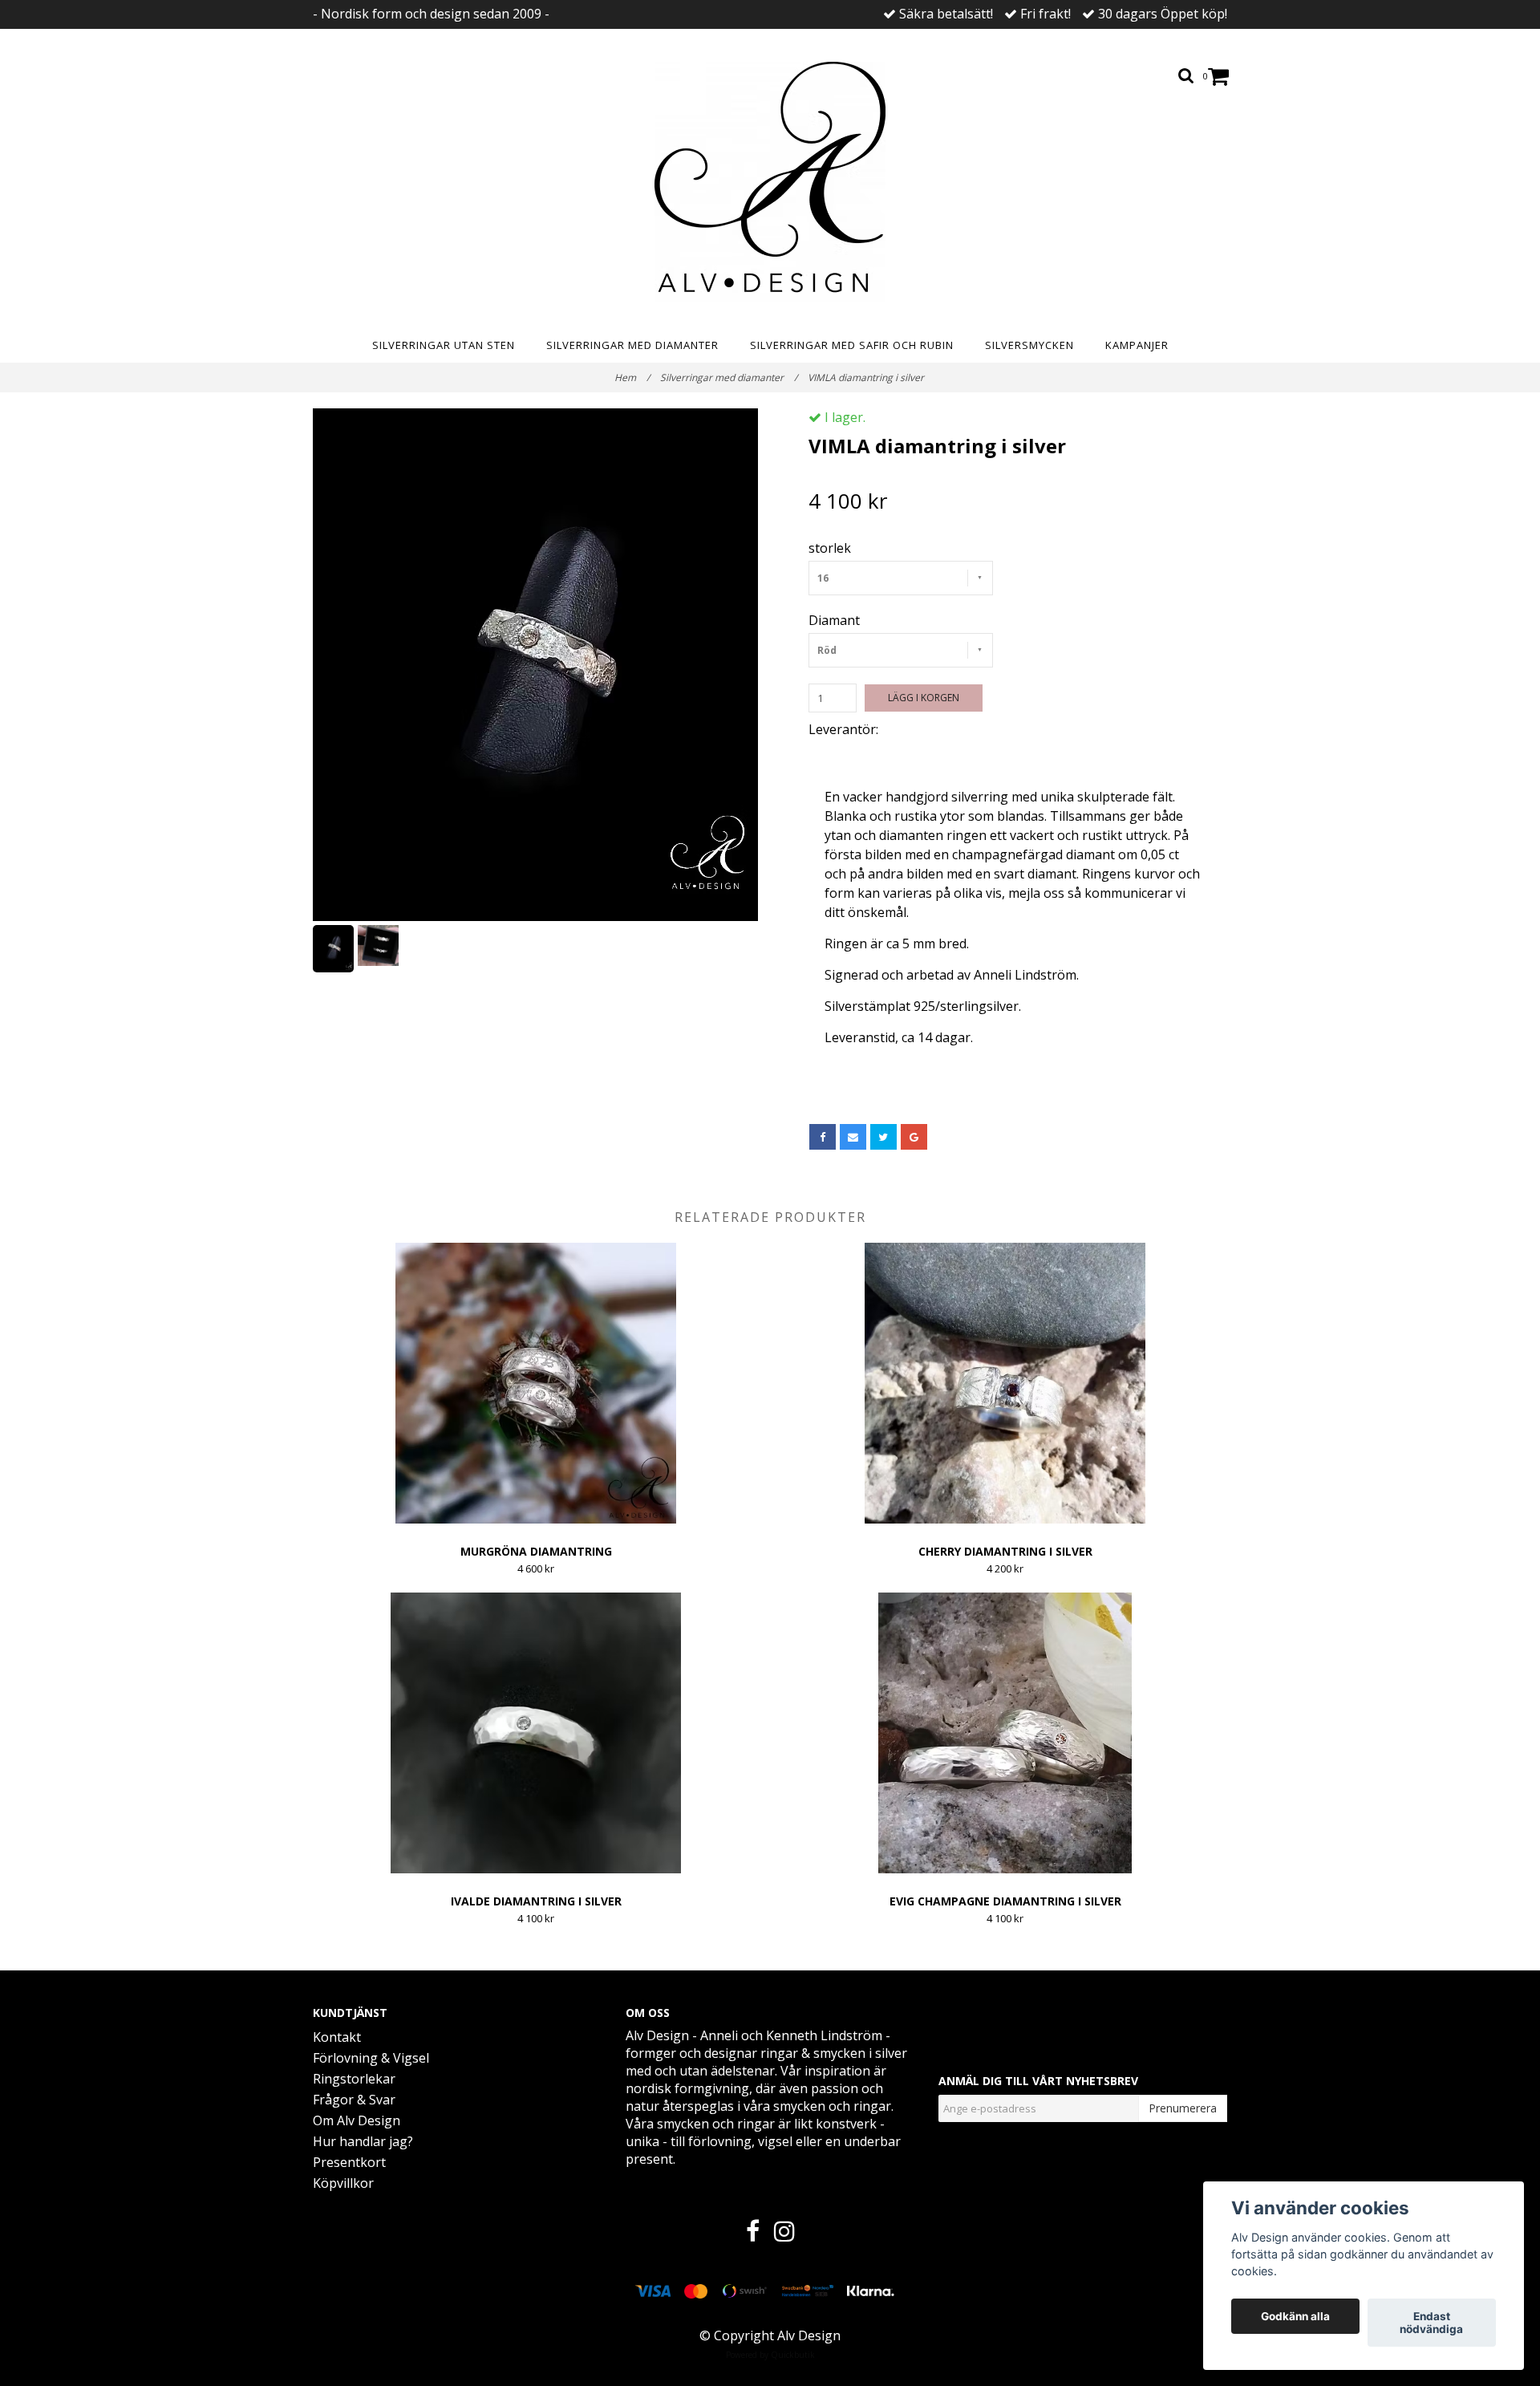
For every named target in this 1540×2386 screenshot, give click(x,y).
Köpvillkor (343, 2183)
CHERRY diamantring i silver (1005, 1551)
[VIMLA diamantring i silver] (535, 665)
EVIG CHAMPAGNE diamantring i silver (1005, 1901)
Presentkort (349, 2162)
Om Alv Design (357, 2120)
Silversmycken (1029, 345)
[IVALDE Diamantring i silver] (536, 1733)
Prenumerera (1183, 2108)
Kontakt (337, 2037)
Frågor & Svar (354, 2100)
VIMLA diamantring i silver (867, 377)
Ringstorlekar (354, 2079)
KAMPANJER (1137, 345)
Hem (632, 377)
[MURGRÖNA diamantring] (536, 1383)
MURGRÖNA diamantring (536, 1551)
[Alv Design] (770, 182)
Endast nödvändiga (1431, 2323)
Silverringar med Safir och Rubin (852, 345)
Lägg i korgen (924, 698)
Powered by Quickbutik (770, 2355)
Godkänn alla (1295, 2316)
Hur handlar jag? (363, 2141)
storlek (830, 548)
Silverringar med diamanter (632, 345)
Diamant (834, 620)
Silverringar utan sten (444, 345)
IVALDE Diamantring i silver (536, 1901)
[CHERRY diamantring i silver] (1005, 1383)
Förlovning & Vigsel (371, 2058)
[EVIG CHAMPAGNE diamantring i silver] (1005, 1733)
